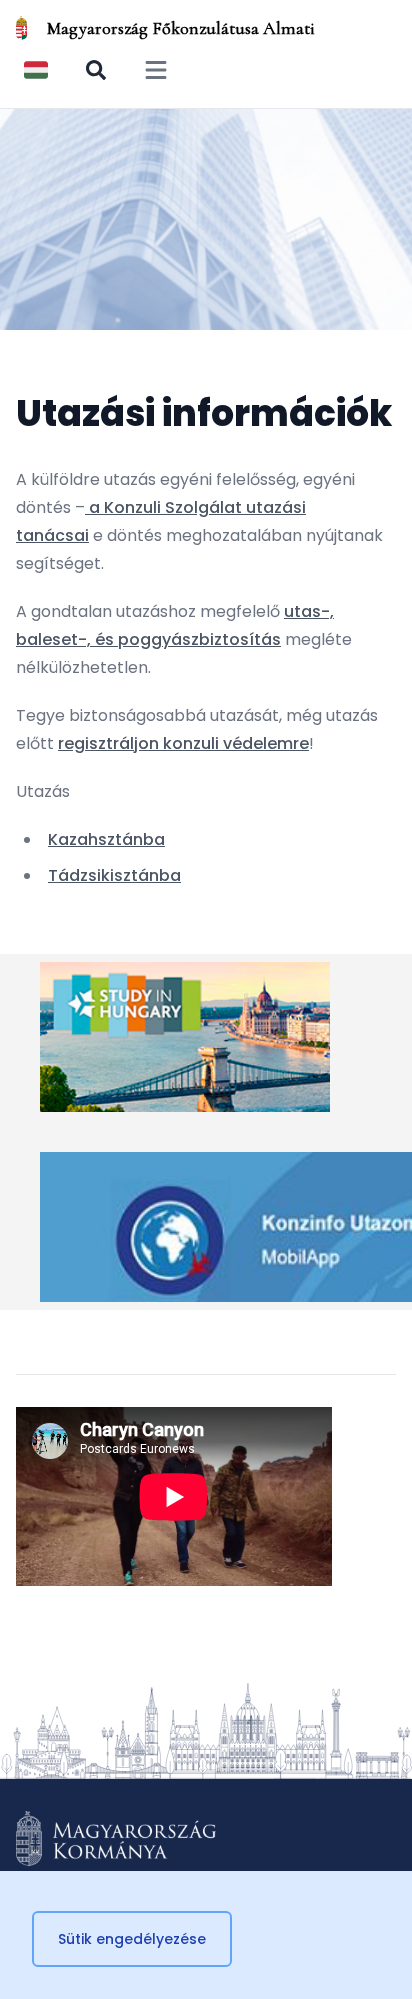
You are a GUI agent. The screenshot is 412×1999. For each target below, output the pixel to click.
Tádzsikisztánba (114, 875)
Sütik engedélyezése (132, 1939)
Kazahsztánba (106, 839)
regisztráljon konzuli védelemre (183, 743)
